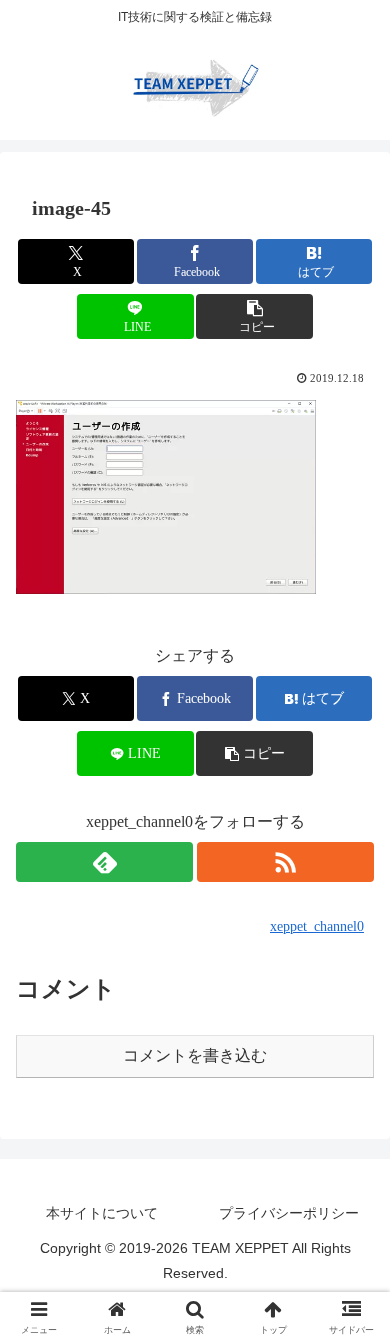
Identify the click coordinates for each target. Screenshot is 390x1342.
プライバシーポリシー (289, 1213)
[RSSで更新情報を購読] (285, 862)
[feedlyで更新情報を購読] (104, 862)
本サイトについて (102, 1213)
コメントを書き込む (195, 1055)
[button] (254, 316)
